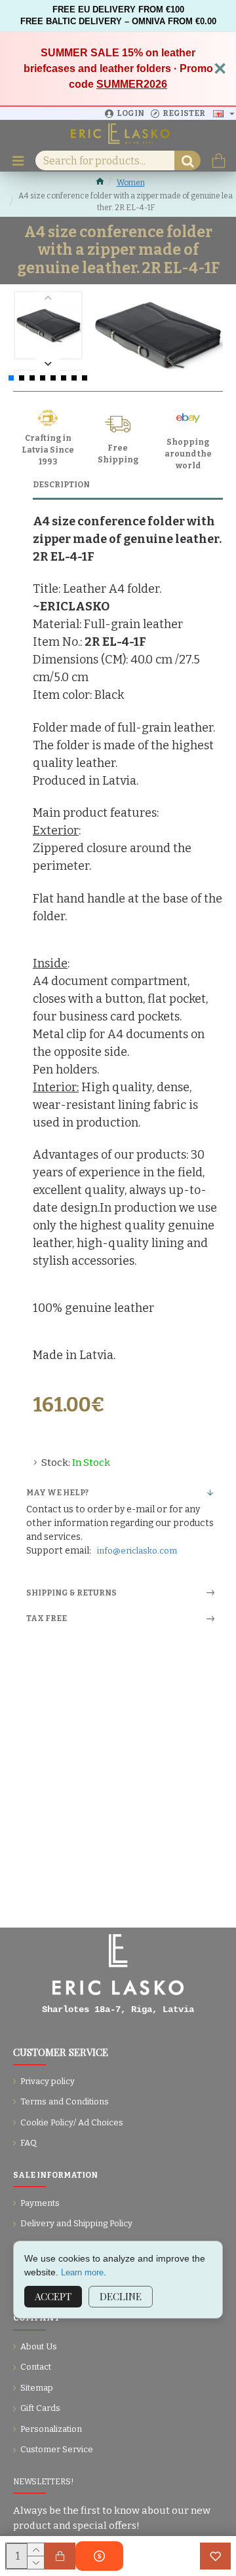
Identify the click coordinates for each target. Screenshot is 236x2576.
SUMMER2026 (132, 84)
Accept (53, 2296)
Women (131, 183)
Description (61, 485)
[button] (48, 298)
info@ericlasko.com (137, 1551)
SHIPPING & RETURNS (71, 1593)
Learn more (82, 2272)
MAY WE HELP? (57, 1493)
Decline (121, 2296)
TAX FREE (47, 1618)
